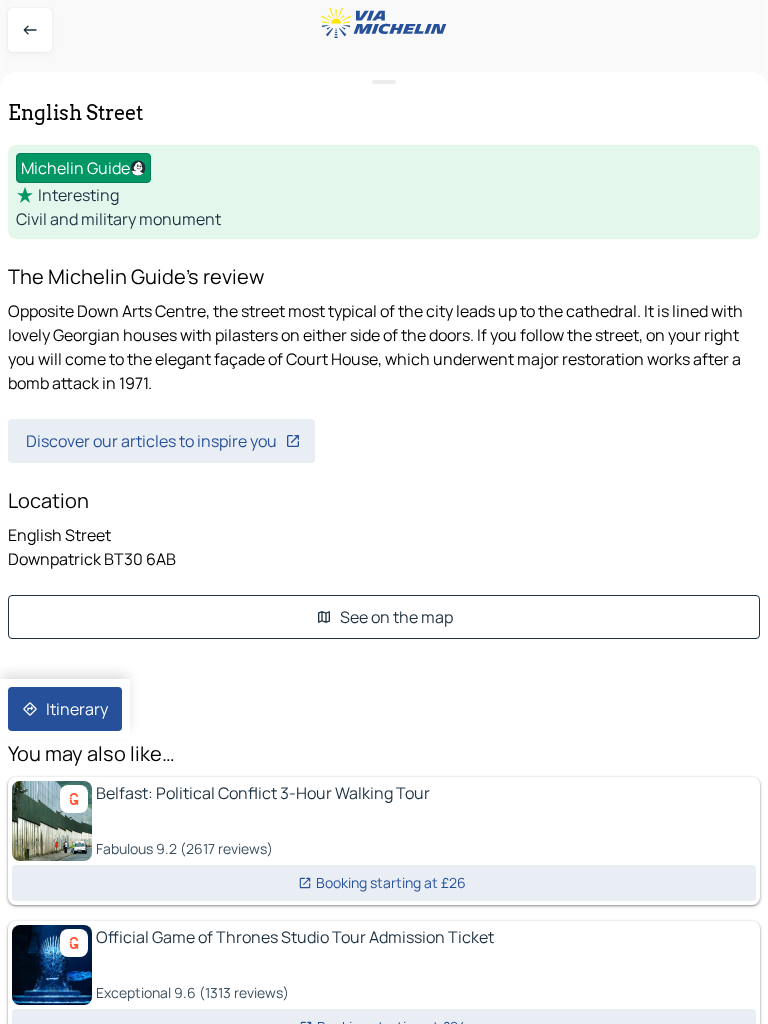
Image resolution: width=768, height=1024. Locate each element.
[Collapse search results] (384, 82)
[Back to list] (30, 30)
